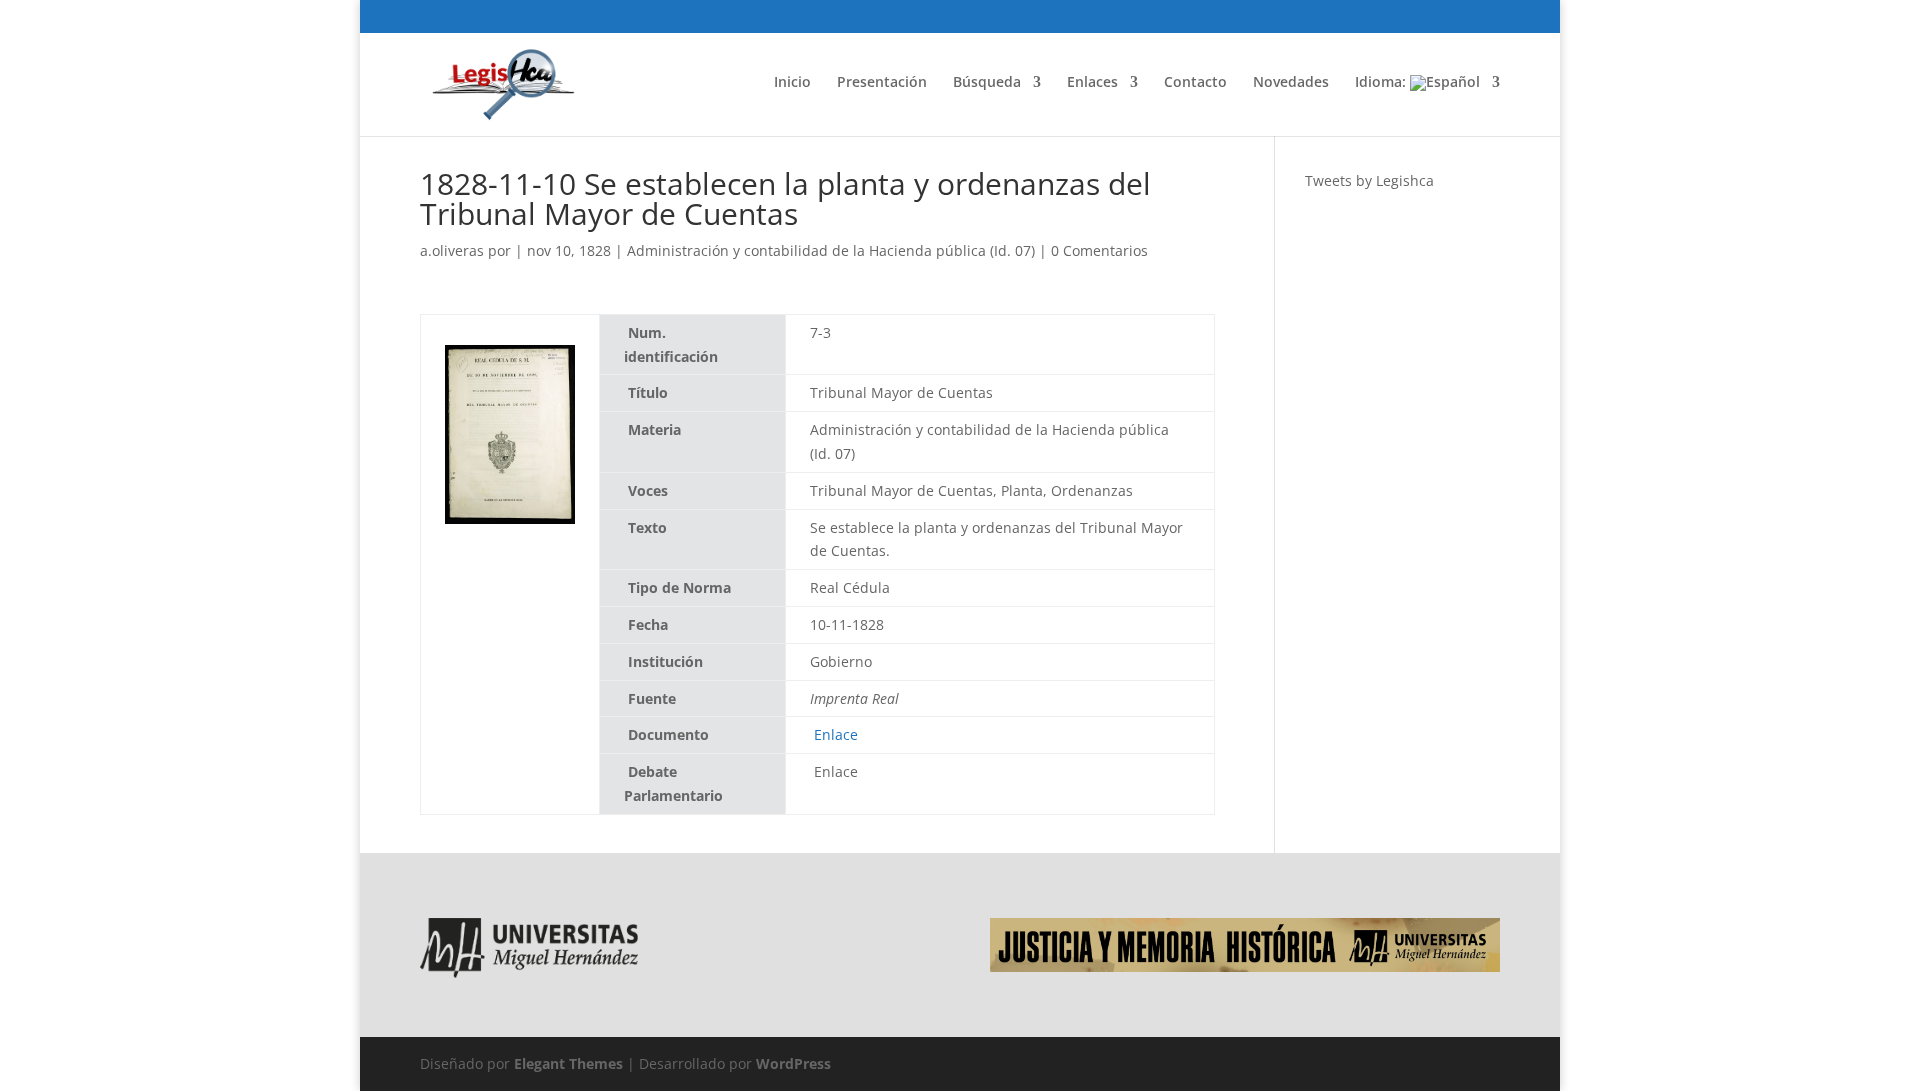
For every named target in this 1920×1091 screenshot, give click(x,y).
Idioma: (1382, 83)
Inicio (792, 83)
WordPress (793, 1063)
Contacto (1195, 83)
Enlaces (1092, 83)
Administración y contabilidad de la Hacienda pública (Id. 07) (831, 250)
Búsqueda (987, 83)
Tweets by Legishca (1369, 180)
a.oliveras (452, 250)
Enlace (836, 734)
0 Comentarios (1099, 250)
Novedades (1291, 83)
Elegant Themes (568, 1063)
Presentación (882, 83)
